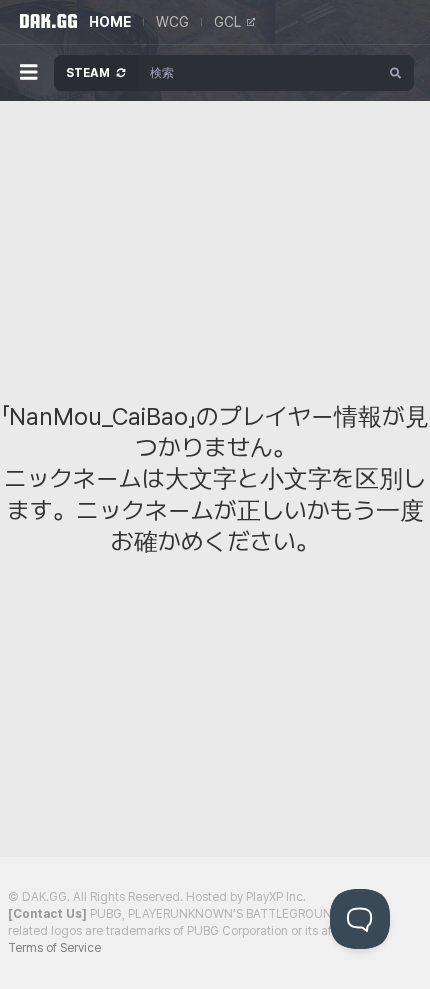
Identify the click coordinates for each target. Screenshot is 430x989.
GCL (227, 22)
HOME (110, 22)
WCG (172, 22)
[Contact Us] (47, 914)
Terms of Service (54, 948)
